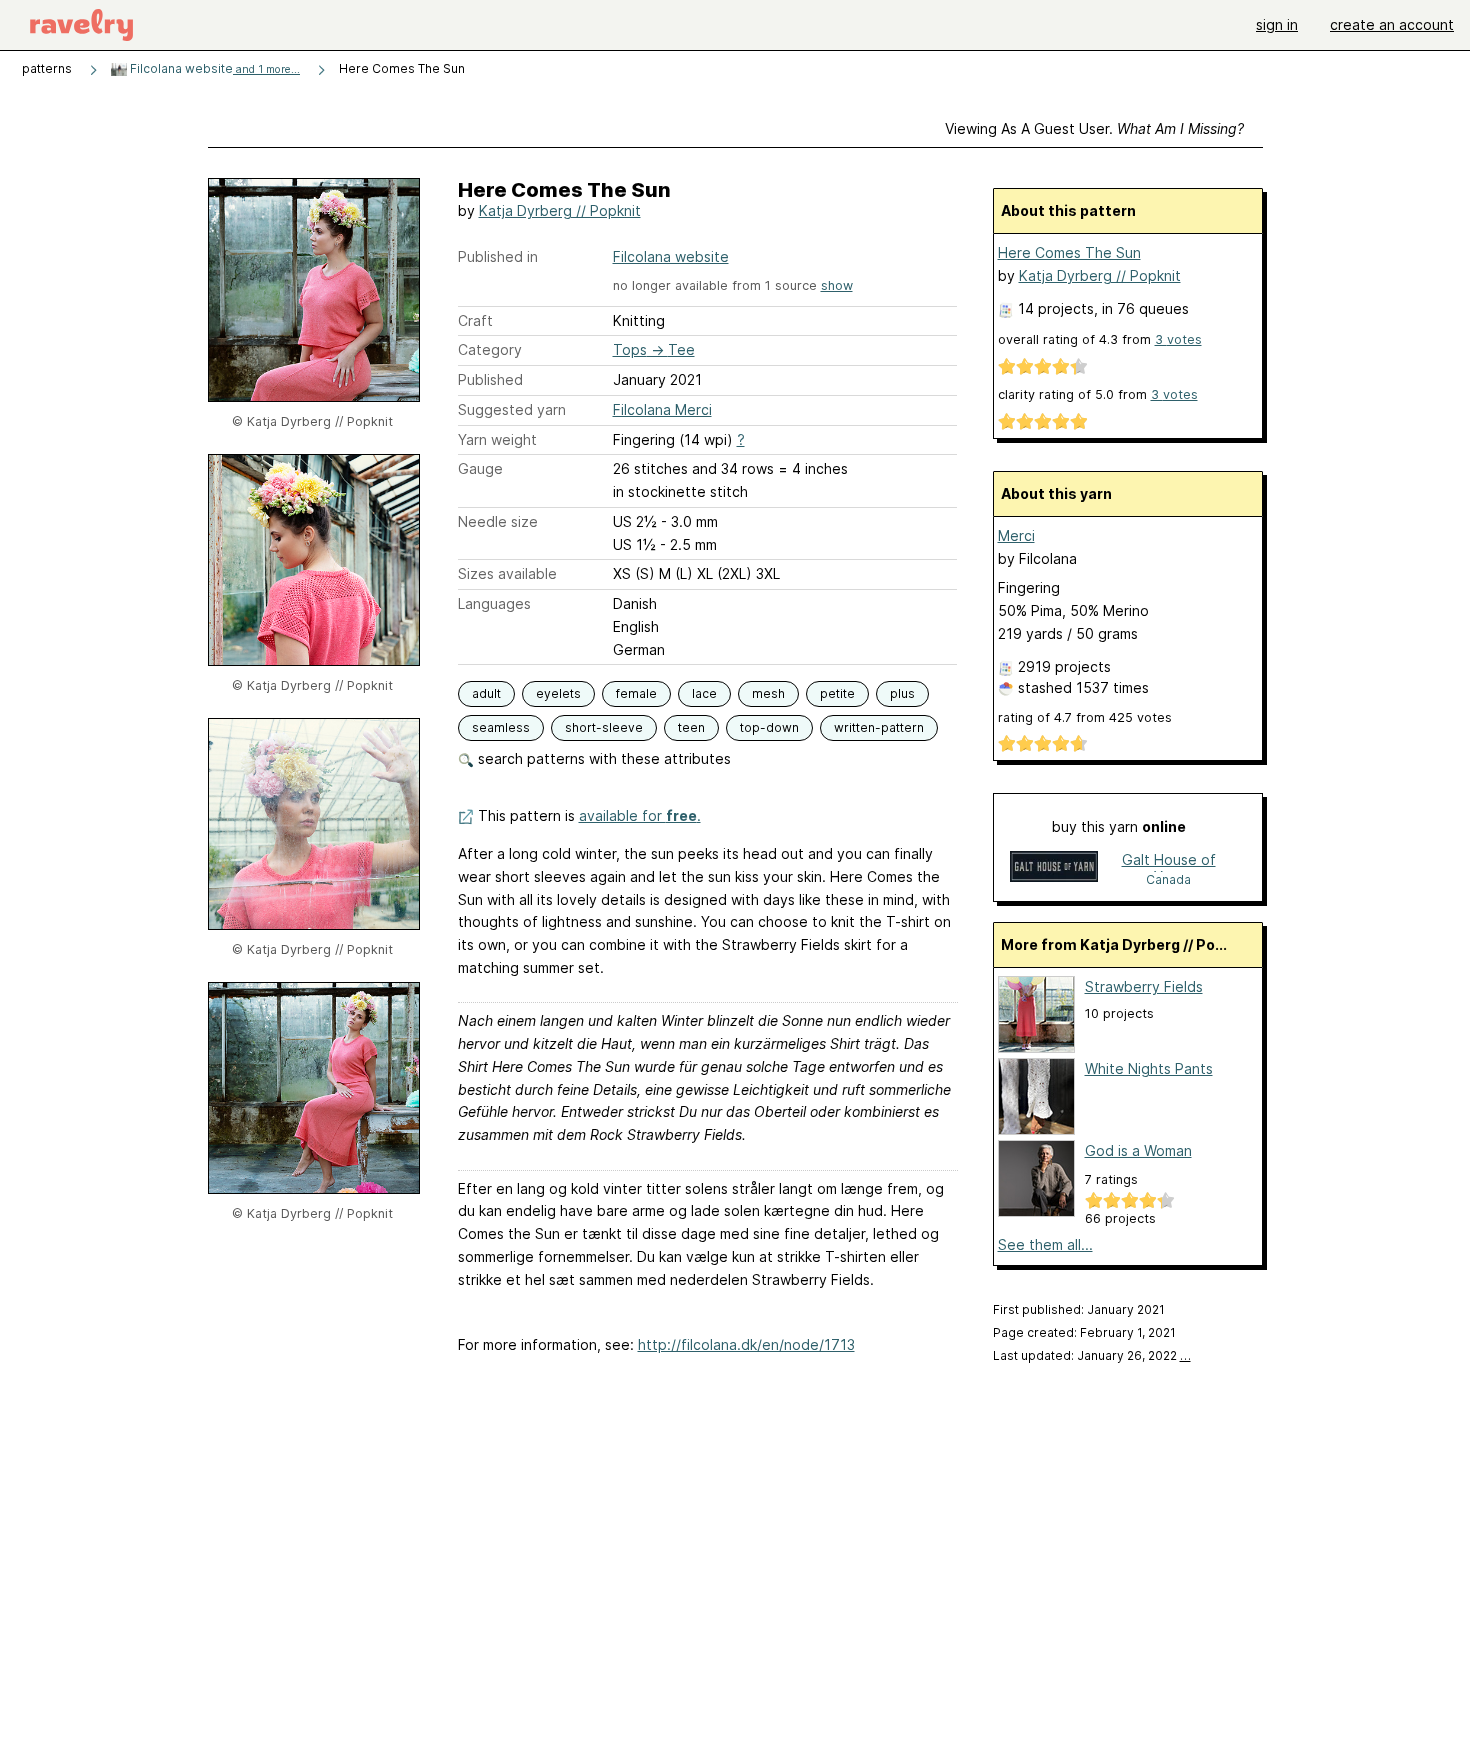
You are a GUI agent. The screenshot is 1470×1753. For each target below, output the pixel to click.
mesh (768, 693)
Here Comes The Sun (1069, 252)
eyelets (558, 693)
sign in (1277, 24)
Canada (1168, 879)
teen (691, 727)
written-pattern (879, 727)
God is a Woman (1138, 1150)
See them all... (1045, 1244)
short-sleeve (604, 727)
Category (490, 349)
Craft (475, 320)
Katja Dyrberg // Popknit (560, 210)
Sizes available (507, 573)
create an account (1392, 24)
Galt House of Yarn (1169, 861)
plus (902, 693)
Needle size (498, 521)
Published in (498, 256)
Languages (494, 603)
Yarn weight (497, 439)
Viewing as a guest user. (1094, 128)
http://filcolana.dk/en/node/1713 (746, 1344)
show (837, 285)
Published (490, 379)
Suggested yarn (512, 409)
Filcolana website (213, 68)
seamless (501, 727)
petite (837, 693)
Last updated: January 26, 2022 (1092, 1355)
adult (486, 693)
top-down (769, 727)
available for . (640, 815)
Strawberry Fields (1144, 986)
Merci (1016, 535)
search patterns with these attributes (602, 758)
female (636, 693)
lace (704, 693)
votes (1178, 339)
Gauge (480, 468)
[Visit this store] (1054, 868)
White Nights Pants (1149, 1068)
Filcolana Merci (662, 409)
